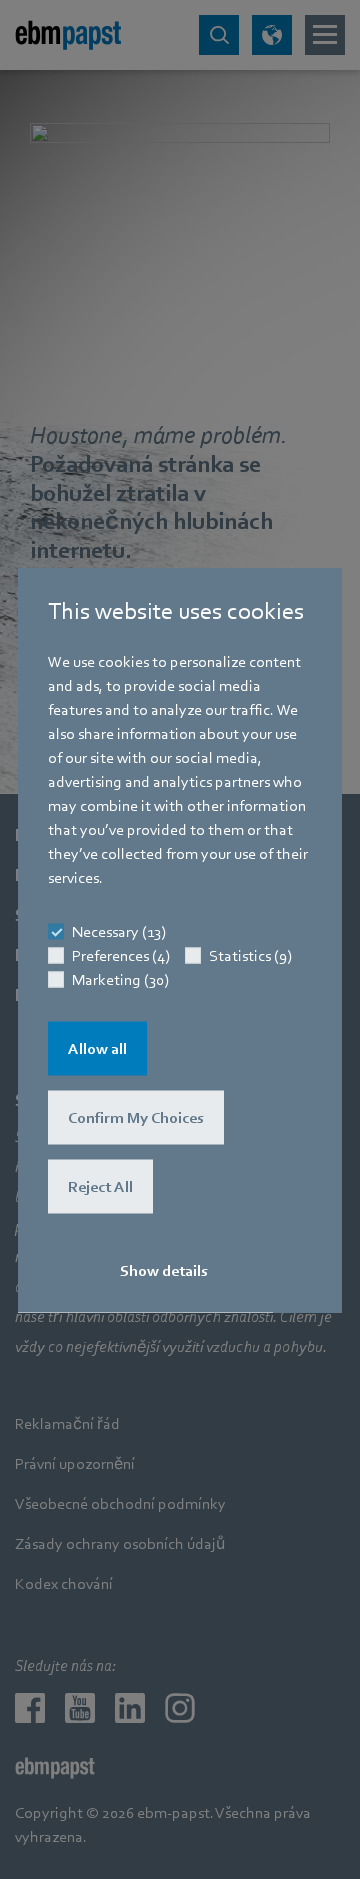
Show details (164, 1270)
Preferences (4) (121, 955)
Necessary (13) (119, 931)
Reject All (100, 1186)
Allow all (97, 1048)
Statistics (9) (250, 955)
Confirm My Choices (136, 1117)
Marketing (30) (120, 979)
